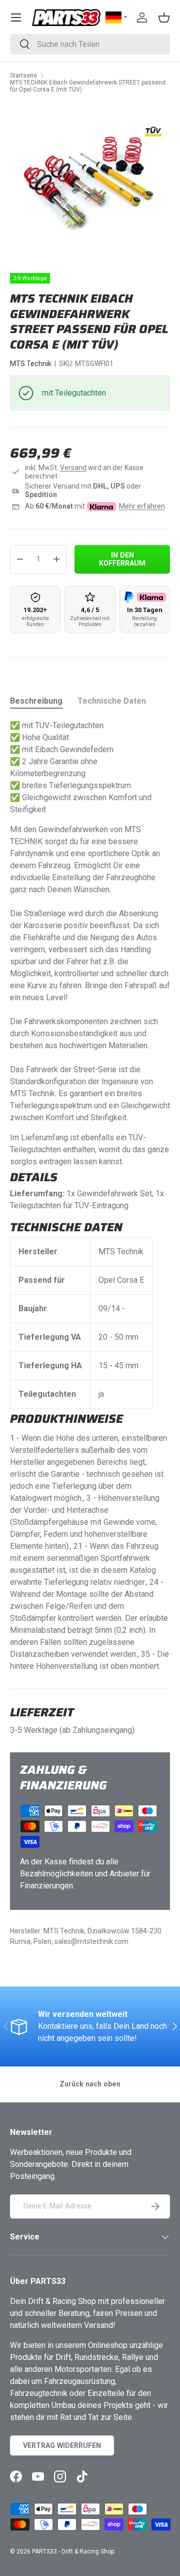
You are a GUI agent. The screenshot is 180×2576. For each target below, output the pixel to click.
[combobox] (90, 44)
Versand (73, 468)
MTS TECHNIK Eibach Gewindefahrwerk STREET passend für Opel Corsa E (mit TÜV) (88, 86)
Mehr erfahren (142, 506)
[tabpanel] (90, 1196)
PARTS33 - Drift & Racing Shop (73, 2551)
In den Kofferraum (122, 559)
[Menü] (16, 18)
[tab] (36, 701)
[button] (164, 18)
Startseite (23, 76)
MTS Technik (31, 364)
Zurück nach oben (90, 2084)
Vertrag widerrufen (62, 2445)
